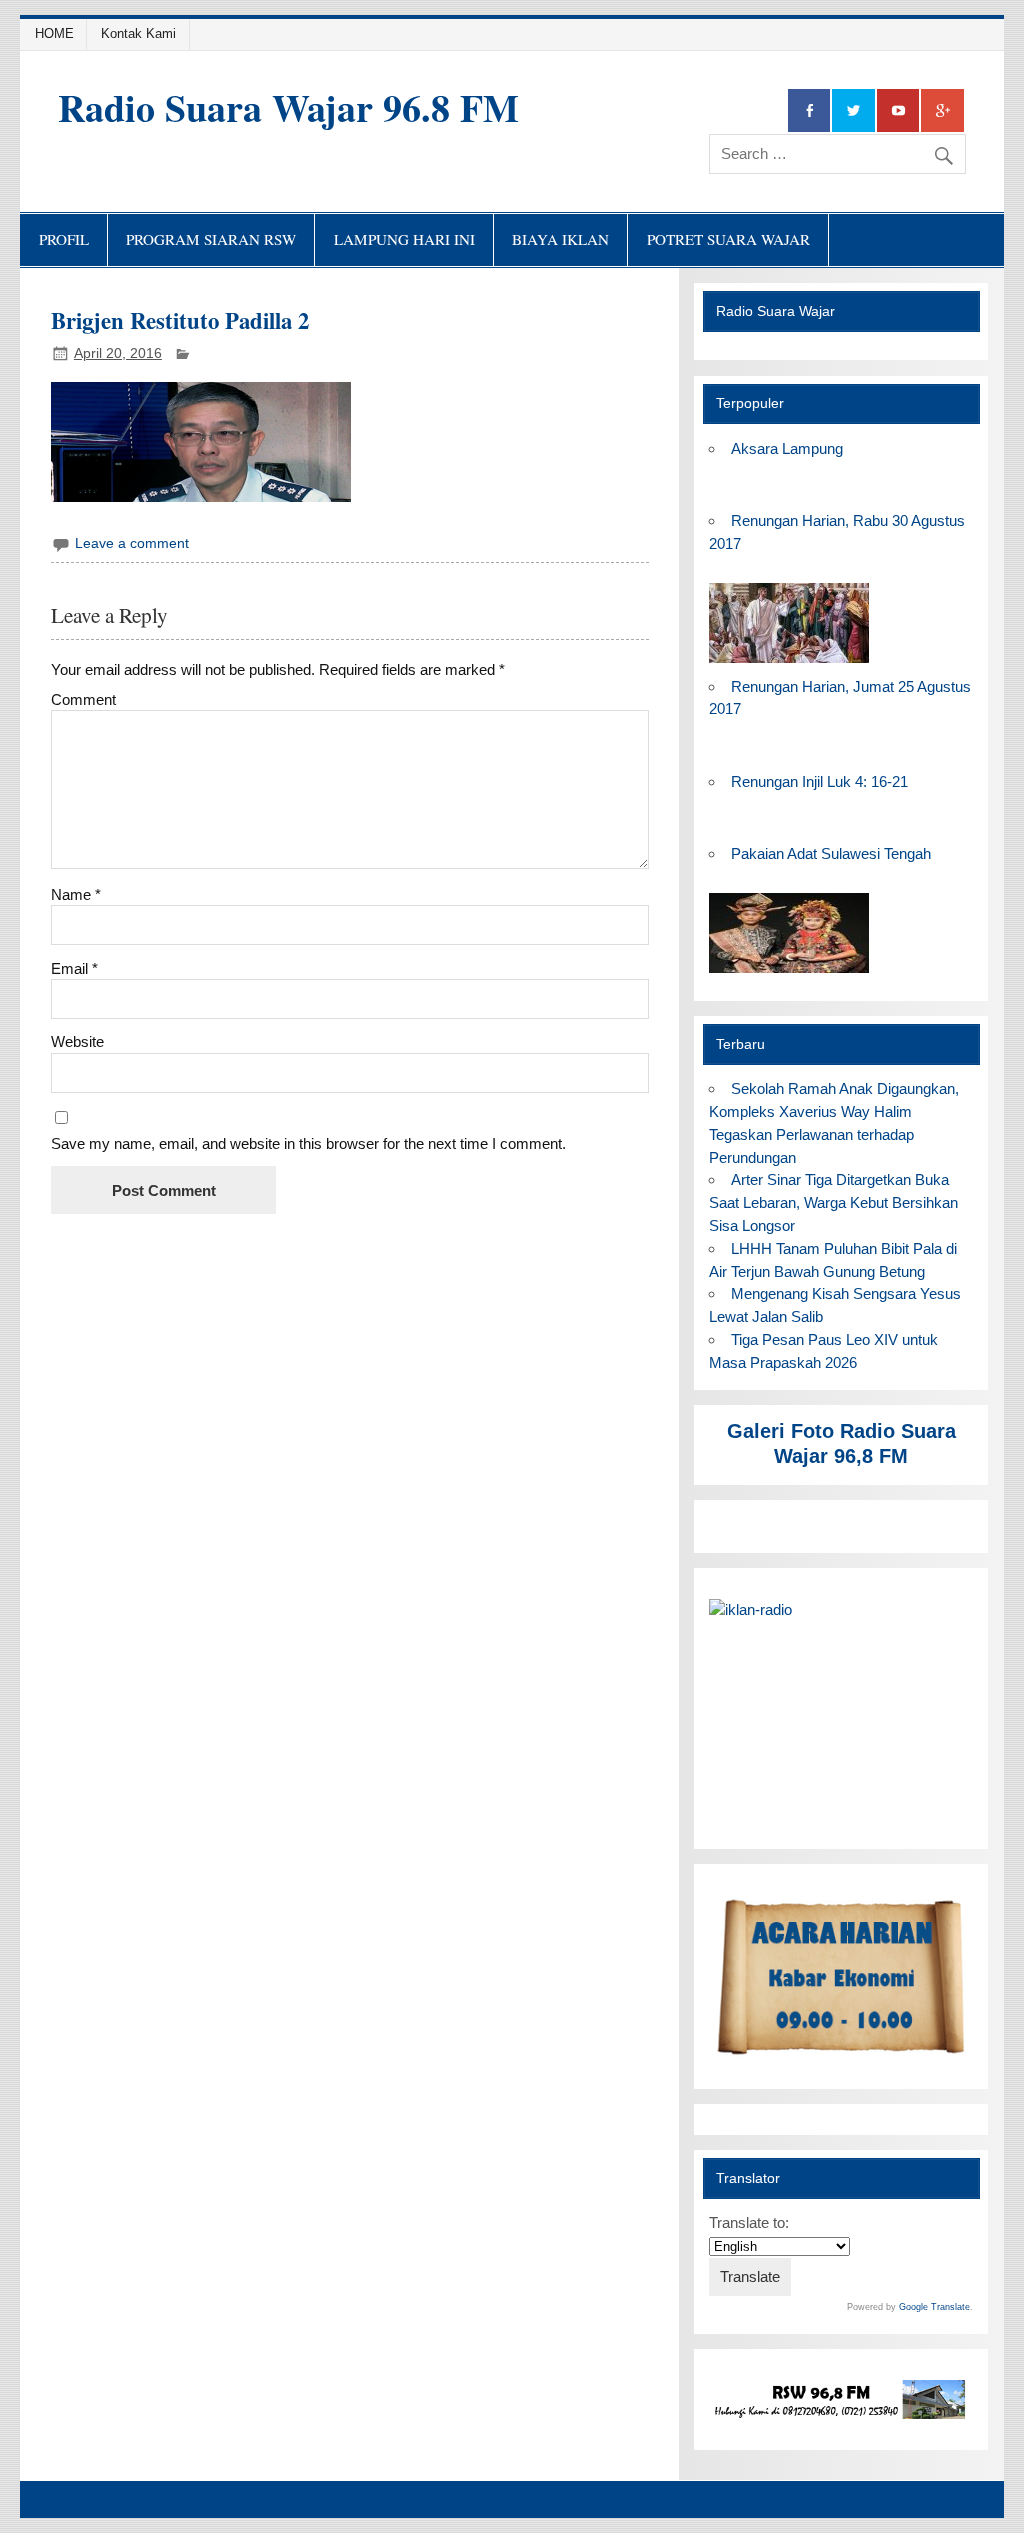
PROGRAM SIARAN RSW (211, 239)
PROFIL (64, 239)
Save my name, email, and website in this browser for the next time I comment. (308, 1143)
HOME (54, 33)
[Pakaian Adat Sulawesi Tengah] (789, 973)
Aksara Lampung (787, 448)
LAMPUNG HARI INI (404, 239)
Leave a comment (132, 543)
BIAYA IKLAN (560, 239)
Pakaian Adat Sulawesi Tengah (831, 853)
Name (76, 894)
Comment (83, 699)
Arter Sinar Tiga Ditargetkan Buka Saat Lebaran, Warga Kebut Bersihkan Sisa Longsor (833, 1202)
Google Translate (934, 2307)
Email (74, 968)
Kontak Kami (138, 33)
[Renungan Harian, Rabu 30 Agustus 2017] (789, 663)
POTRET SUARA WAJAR (728, 239)
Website (77, 1041)
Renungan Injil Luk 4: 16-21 (819, 781)
